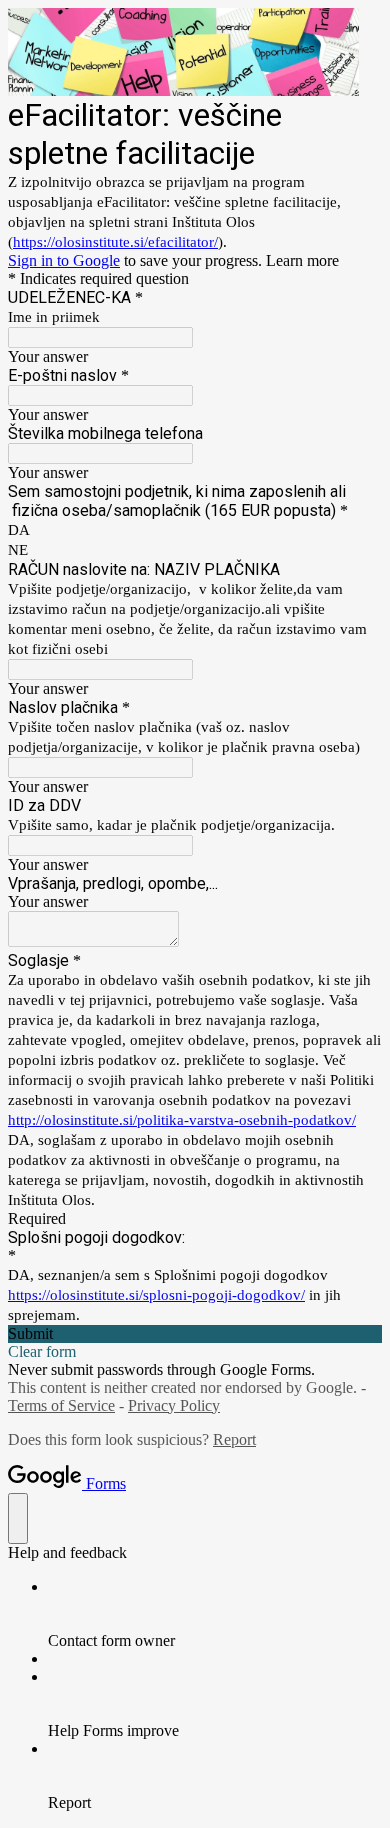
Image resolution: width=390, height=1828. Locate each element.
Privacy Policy (174, 1405)
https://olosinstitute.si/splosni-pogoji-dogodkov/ (156, 1295)
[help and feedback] (18, 1518)
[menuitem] (215, 1614)
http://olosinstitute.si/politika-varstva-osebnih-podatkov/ (182, 1120)
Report (234, 1439)
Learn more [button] (302, 260)
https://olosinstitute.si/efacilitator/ (115, 242)
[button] (195, 1334)
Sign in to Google (64, 260)
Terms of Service (61, 1405)
